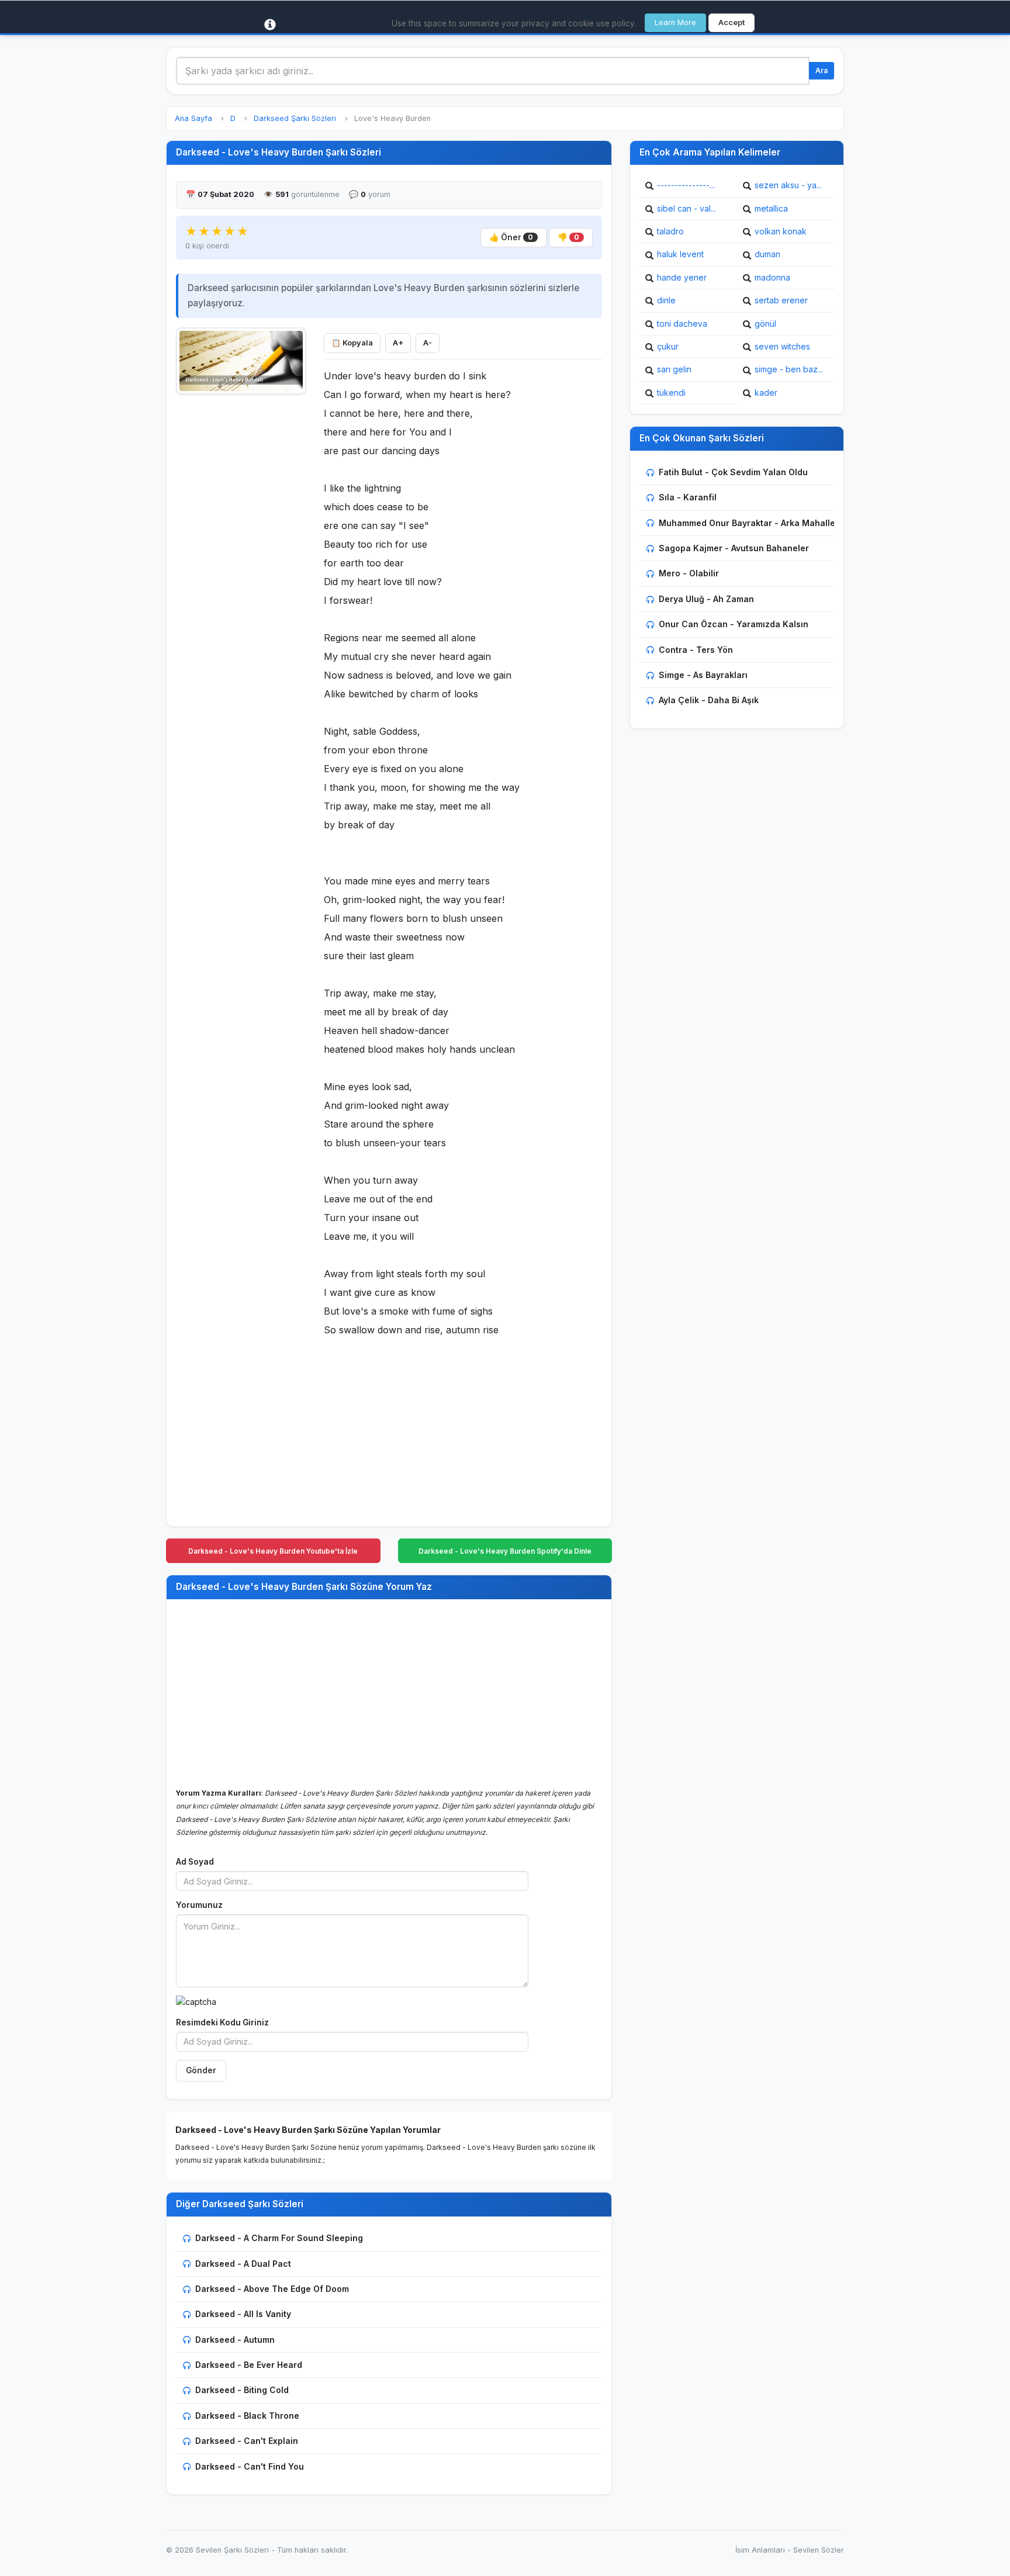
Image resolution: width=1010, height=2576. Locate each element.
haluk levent (680, 254)
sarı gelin (674, 369)
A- (428, 343)
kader (766, 393)
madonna (772, 277)
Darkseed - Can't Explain (247, 2441)
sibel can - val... (686, 208)
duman (767, 254)
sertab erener (781, 300)
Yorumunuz (199, 1905)
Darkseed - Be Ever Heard (249, 2365)
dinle (666, 300)
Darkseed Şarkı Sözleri (295, 118)
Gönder (201, 2070)
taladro (670, 231)
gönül (765, 324)
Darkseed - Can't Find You (250, 2466)
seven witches (782, 346)
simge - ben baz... (789, 369)
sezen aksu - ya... (788, 185)
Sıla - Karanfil (688, 497)
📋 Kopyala (352, 343)
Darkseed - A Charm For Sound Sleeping (279, 2238)
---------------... (686, 185)
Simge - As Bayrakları (703, 675)
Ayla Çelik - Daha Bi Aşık (709, 700)
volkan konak (781, 231)
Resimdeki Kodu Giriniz (222, 2022)
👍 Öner (511, 237)
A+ (398, 343)
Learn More (675, 23)
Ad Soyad (195, 1862)
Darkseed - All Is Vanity (243, 2314)
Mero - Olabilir (689, 573)
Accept (731, 23)
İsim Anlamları (760, 2550)
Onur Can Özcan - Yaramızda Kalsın (734, 624)
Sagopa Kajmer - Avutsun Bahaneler (734, 548)
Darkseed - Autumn (235, 2340)
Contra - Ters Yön (696, 650)
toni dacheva (682, 324)
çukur (668, 346)
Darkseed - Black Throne (247, 2416)
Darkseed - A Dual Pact (243, 2264)
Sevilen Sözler (819, 2550)
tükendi (671, 393)
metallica (771, 208)
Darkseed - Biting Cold (242, 2390)
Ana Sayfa (193, 118)
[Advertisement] (241, 577)
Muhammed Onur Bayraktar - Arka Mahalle (747, 523)
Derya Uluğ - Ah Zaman (706, 599)
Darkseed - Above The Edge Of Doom (272, 2289)
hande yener (682, 277)
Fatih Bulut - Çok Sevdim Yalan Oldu (733, 472)
